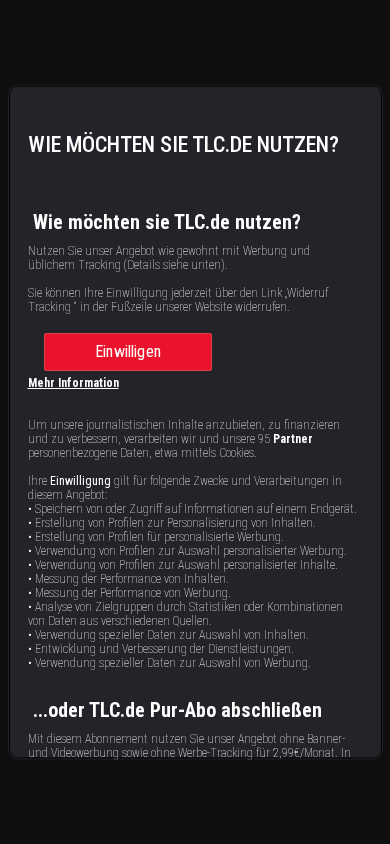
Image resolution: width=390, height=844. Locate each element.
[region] (195, 421)
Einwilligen (128, 352)
